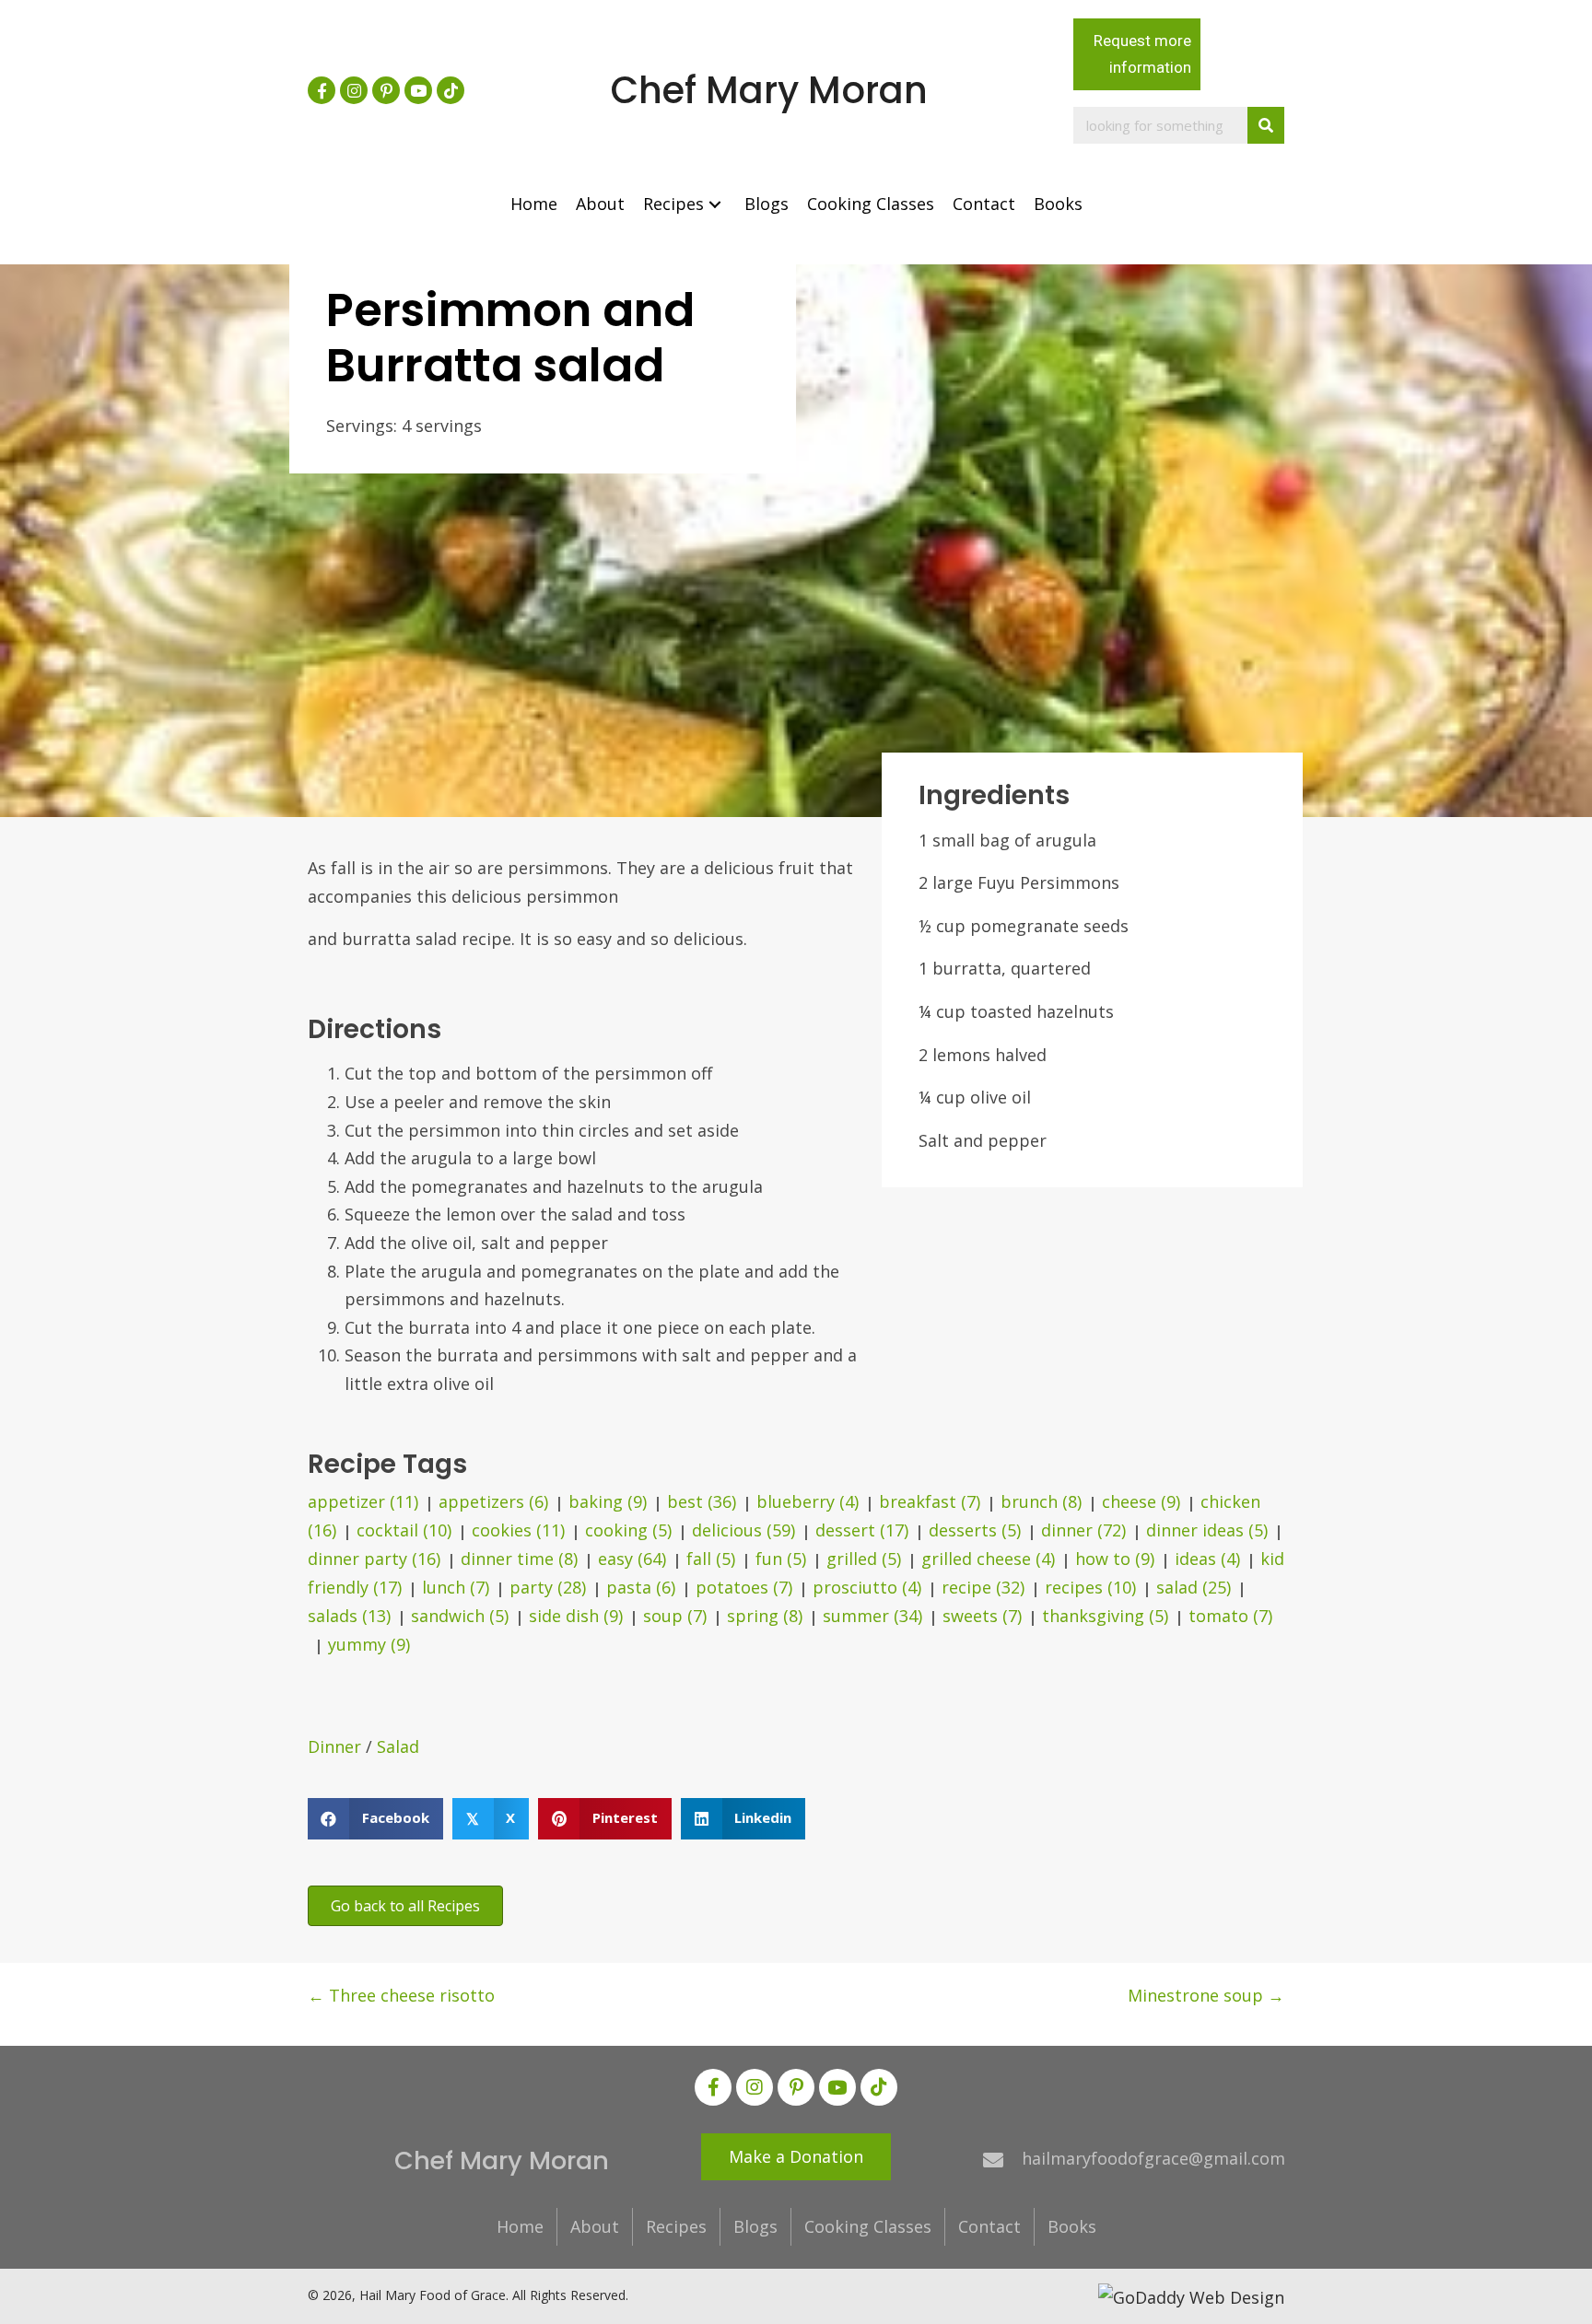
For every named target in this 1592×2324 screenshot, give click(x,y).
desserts (975, 1530)
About (595, 2226)
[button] (322, 90)
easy (632, 1559)
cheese (1141, 1501)
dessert (862, 1530)
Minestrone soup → (1206, 1995)
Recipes (676, 2226)
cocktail (404, 1530)
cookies (518, 1530)
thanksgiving (1105, 1616)
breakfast (930, 1501)
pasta (641, 1587)
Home (520, 2226)
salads (349, 1616)
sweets (982, 1616)
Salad (398, 1746)
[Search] (1266, 125)
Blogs (755, 2226)
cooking (628, 1530)
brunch (1041, 1501)
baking (608, 1501)
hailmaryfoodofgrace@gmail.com (1153, 2158)
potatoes (744, 1587)
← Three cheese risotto (401, 1995)
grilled (864, 1559)
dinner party (374, 1559)
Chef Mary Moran (769, 90)
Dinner (334, 1746)
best (702, 1501)
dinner (1083, 1530)
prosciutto (867, 1587)
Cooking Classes (868, 2226)
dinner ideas (1207, 1530)
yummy (369, 1644)
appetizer (363, 1501)
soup (675, 1616)
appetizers (493, 1501)
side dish (576, 1616)
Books (1072, 2226)
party (548, 1587)
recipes (1090, 1587)
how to (1115, 1559)
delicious (743, 1530)
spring (765, 1616)
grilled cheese (988, 1559)
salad (1194, 1587)
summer (872, 1616)
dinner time (519, 1559)
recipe (983, 1587)
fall (711, 1559)
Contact (989, 2226)
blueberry (808, 1501)
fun (781, 1559)
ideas (1207, 1559)
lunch (456, 1587)
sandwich (460, 1616)
